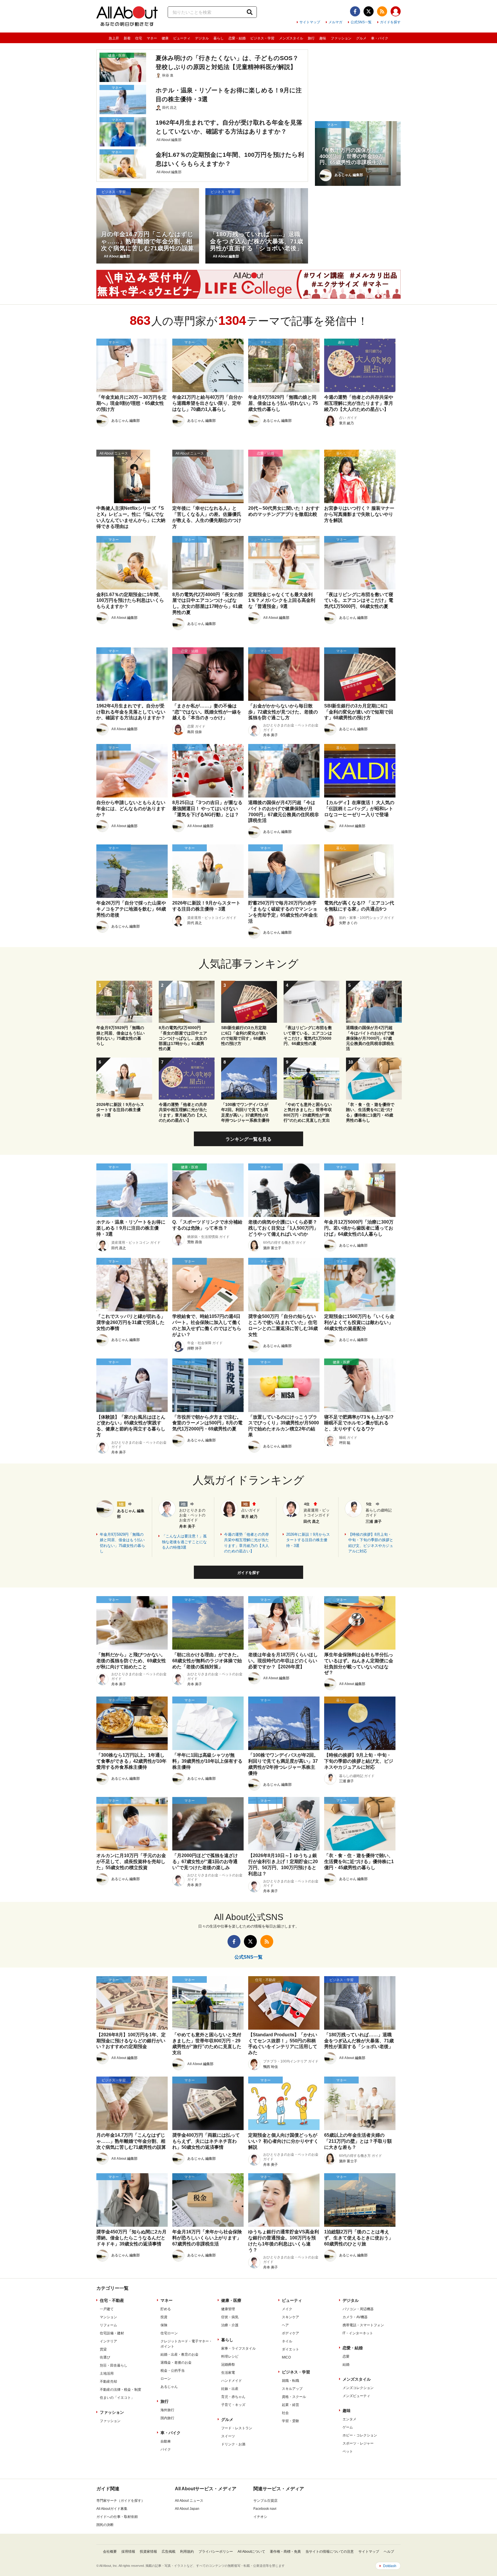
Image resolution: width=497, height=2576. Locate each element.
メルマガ (335, 22)
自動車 (166, 2441)
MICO (286, 2357)
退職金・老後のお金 (176, 2363)
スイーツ (228, 2436)
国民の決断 (105, 2525)
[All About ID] (396, 12)
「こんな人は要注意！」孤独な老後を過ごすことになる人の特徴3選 (184, 1542)
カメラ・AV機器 (355, 2317)
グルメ (361, 38)
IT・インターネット (358, 2333)
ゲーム (348, 2427)
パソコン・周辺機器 (358, 2309)
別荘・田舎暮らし (114, 2365)
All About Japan (187, 2509)
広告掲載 (169, 2552)
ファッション (341, 38)
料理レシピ (230, 2356)
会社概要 (110, 2552)
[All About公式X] (369, 11)
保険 (164, 2325)
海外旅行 (167, 2410)
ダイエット (290, 2349)
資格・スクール (294, 2397)
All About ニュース (189, 2501)
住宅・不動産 (112, 2300)
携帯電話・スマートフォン (363, 2325)
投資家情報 (148, 2552)
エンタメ (349, 2419)
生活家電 (228, 2373)
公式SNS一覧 (361, 22)
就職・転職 (290, 2381)
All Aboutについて (251, 2552)
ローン (166, 2379)
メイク (287, 2309)
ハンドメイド (232, 2381)
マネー (152, 38)
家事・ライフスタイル (238, 2348)
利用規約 (187, 2552)
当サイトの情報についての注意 (330, 2552)
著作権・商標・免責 (285, 2552)
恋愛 (346, 2356)
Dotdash (390, 2566)
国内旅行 (167, 2418)
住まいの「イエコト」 (117, 2398)
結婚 (346, 2365)
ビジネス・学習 (262, 38)
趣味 (323, 38)
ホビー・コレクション (360, 2435)
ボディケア (290, 2333)
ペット (348, 2451)
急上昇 (114, 38)
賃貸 (103, 2349)
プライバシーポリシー (216, 2552)
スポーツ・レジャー (358, 2443)
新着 (127, 38)
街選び (105, 2357)
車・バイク (380, 38)
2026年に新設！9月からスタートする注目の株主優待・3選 (308, 1540)
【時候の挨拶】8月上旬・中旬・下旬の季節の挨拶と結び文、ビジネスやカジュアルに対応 (371, 1543)
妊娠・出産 (230, 2389)
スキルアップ (292, 2389)
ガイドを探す (390, 22)
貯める (166, 2309)
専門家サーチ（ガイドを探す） (121, 2501)
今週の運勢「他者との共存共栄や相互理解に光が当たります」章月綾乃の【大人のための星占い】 (246, 1543)
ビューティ (182, 38)
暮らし (219, 38)
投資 (164, 2317)
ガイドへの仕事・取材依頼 (117, 2517)
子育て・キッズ (233, 2405)
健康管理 (228, 2309)
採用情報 (128, 2552)
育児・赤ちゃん (233, 2397)
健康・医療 (231, 2300)
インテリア (108, 2341)
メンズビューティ (356, 2396)
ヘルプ (389, 2552)
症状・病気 (230, 2317)
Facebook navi (265, 2509)
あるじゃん (169, 2387)
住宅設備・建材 (112, 2333)
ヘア (285, 2325)
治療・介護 (230, 2325)
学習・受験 (290, 2421)
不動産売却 (108, 2382)
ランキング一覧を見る (248, 1139)
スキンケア (290, 2317)
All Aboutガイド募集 (112, 2509)
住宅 (139, 38)
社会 (285, 2413)
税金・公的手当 (173, 2371)
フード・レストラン (237, 2428)
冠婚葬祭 (228, 2365)
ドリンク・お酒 (233, 2444)
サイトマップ (310, 22)
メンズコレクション (358, 2388)
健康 (165, 38)
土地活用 (107, 2373)
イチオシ (260, 2517)
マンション (108, 2317)
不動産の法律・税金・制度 (121, 2390)
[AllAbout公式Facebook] (355, 11)
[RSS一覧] (382, 11)
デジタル (202, 38)
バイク (166, 2449)
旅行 (311, 38)
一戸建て (107, 2309)
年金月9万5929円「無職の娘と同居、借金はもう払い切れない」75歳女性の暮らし (122, 1543)
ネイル (287, 2341)
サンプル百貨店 (265, 2501)
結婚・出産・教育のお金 (179, 2354)
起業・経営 (290, 2405)
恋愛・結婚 (237, 38)
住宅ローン (169, 2333)
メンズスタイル (291, 38)
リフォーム (108, 2325)
